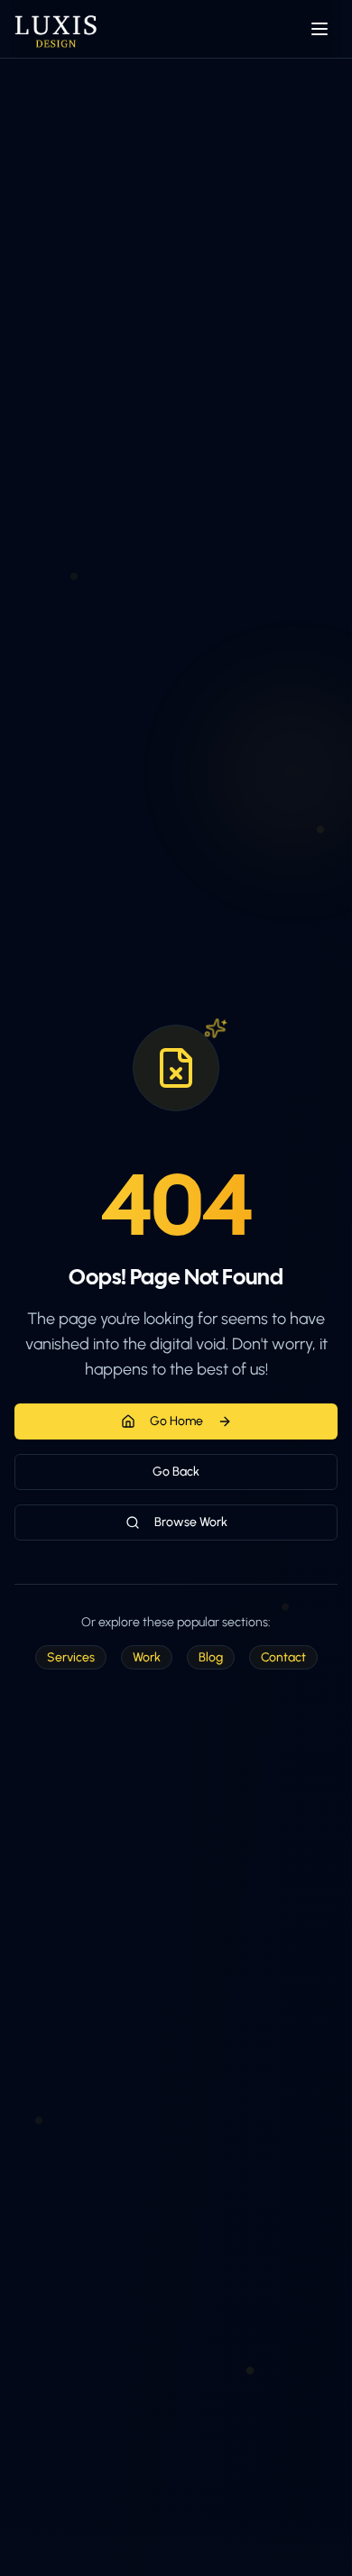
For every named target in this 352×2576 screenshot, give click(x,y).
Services (71, 1657)
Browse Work (191, 1522)
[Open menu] (320, 29)
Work (147, 1657)
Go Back (176, 1472)
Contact (283, 1657)
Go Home (176, 1421)
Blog (211, 1657)
